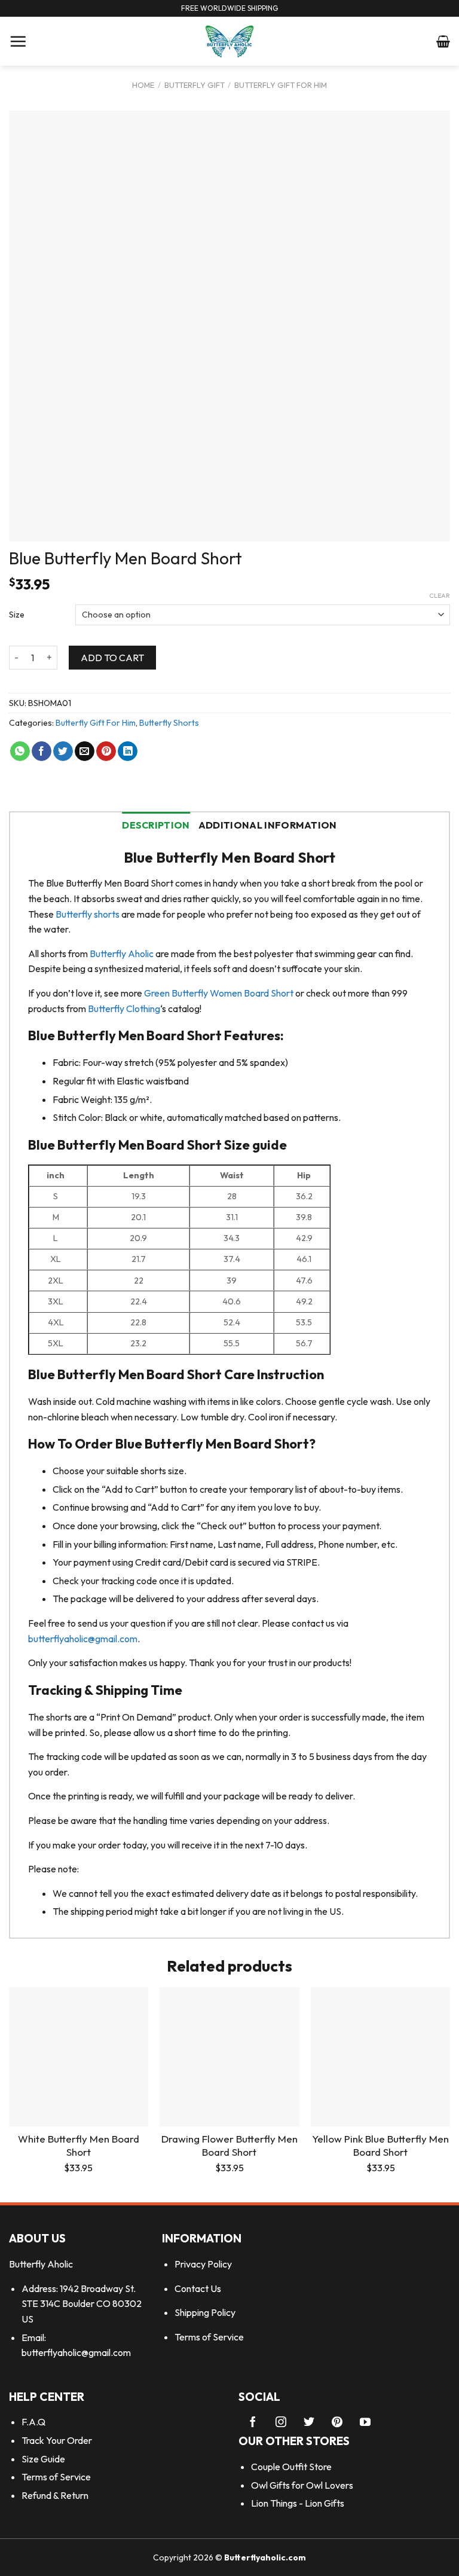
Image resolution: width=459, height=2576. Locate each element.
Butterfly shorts (88, 914)
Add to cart (112, 658)
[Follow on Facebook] (253, 2423)
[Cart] (443, 41)
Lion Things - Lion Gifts (298, 2503)
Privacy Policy (203, 2264)
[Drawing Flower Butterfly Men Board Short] (229, 2057)
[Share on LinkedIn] (128, 751)
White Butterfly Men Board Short (79, 2145)
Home (143, 85)
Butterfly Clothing (123, 1009)
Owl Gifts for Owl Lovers (302, 2485)
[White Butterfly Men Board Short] (79, 2057)
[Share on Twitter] (63, 751)
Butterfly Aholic (122, 954)
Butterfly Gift (195, 85)
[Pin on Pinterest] (106, 751)
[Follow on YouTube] (365, 2423)
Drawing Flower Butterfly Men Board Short (229, 2145)
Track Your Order (57, 2440)
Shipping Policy (205, 2312)
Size (17, 615)
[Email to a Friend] (85, 751)
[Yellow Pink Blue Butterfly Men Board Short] (380, 2057)
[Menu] (18, 41)
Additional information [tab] (268, 825)
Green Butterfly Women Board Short (219, 993)
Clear (440, 595)
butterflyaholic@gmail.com (83, 1639)
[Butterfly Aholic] (230, 41)
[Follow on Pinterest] (337, 2423)
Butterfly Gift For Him (281, 85)
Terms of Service (209, 2337)
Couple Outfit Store (291, 2467)
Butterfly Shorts (169, 723)
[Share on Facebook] (42, 751)
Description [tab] (156, 825)
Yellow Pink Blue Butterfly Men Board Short (380, 2145)
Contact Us (198, 2288)
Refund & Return (55, 2495)
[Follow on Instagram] (281, 2423)
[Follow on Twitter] (309, 2423)
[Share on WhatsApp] (20, 751)
